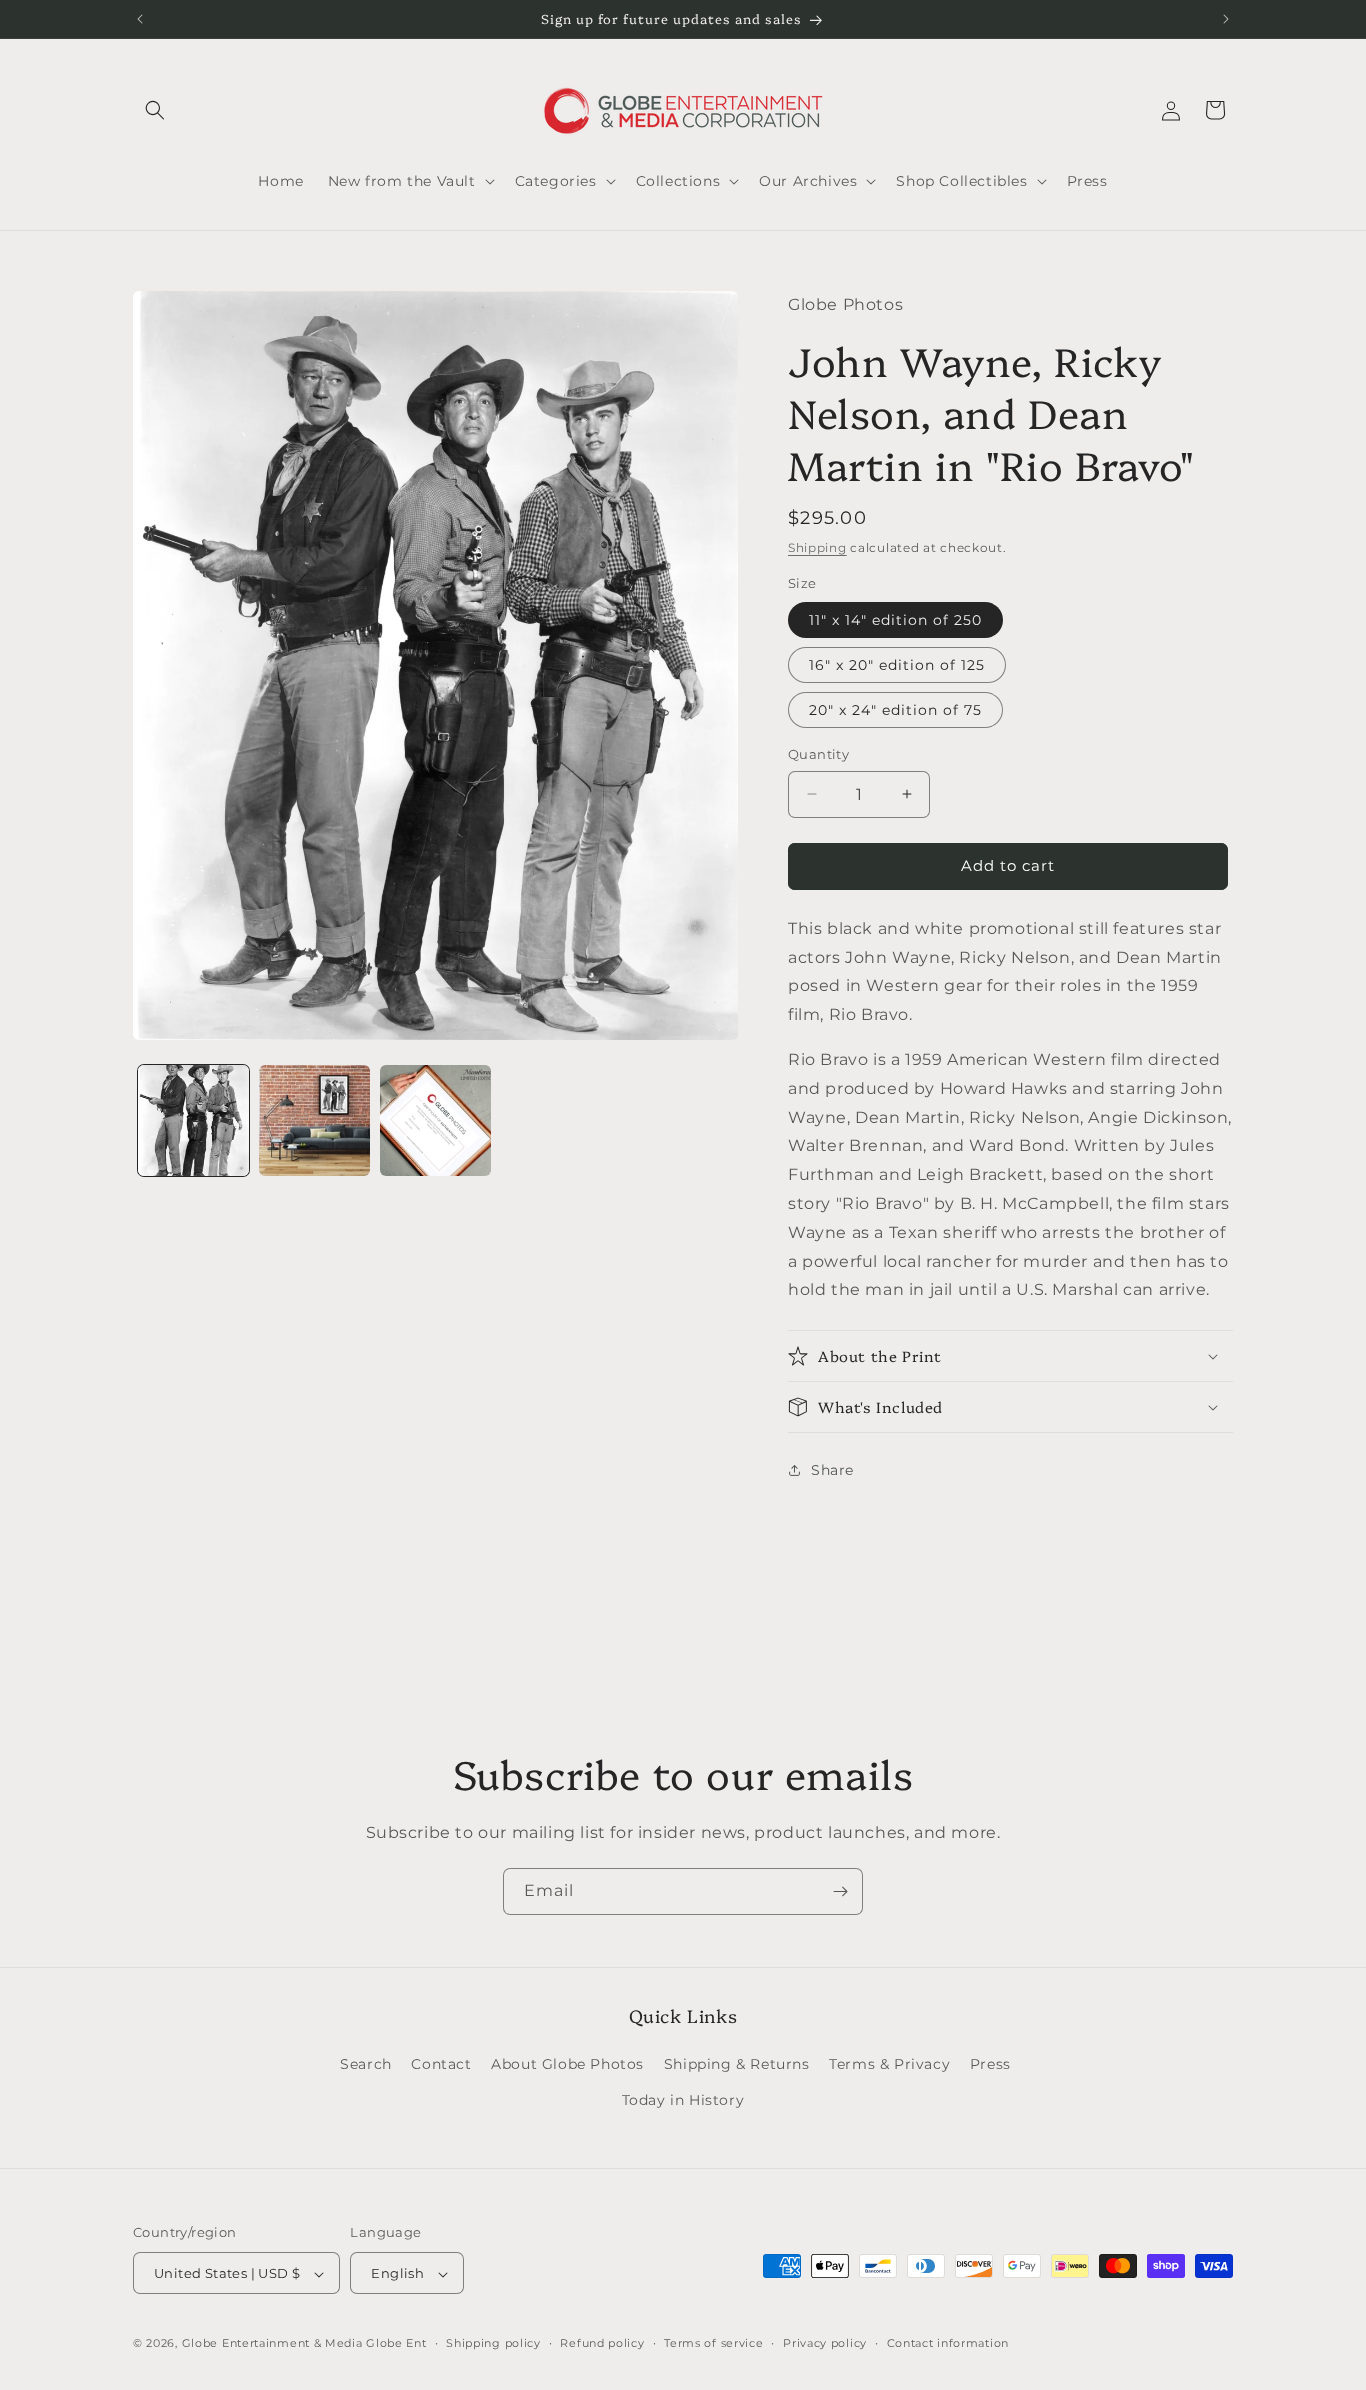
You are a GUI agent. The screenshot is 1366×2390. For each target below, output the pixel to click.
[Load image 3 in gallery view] (435, 1120)
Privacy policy (825, 2343)
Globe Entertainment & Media (272, 2344)
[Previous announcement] (140, 19)
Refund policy (602, 2343)
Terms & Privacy (889, 2065)
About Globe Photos (567, 2065)
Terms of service (713, 2343)
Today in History (683, 2100)
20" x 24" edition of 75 (895, 710)
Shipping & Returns (737, 2065)
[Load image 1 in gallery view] (193, 1120)
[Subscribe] (840, 1891)
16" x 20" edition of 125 (897, 665)
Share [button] (832, 1470)
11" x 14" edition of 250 (895, 620)
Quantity (818, 754)
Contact (441, 2065)
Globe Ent (396, 2344)
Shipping (817, 547)
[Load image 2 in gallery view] (314, 1120)
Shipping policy (493, 2343)
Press (990, 2065)
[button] (155, 110)
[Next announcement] (1226, 19)
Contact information (948, 2343)
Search (366, 2065)
